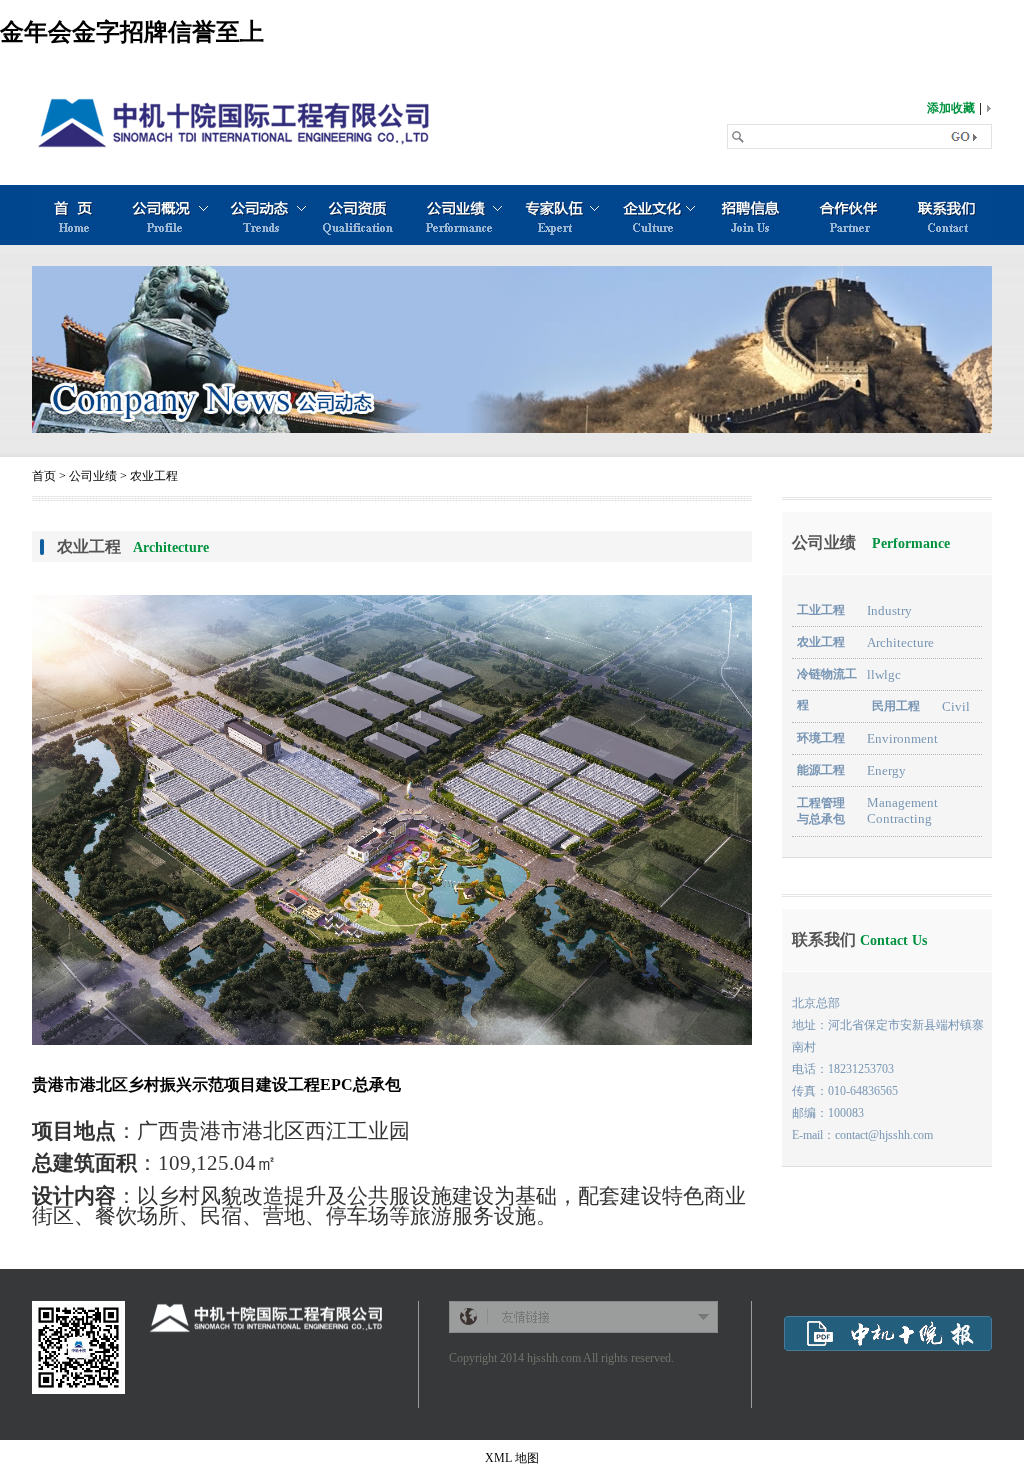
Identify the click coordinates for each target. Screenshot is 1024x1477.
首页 (44, 476)
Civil (956, 706)
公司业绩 (93, 476)
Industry (889, 610)
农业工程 (154, 476)
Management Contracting (902, 810)
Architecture (900, 642)
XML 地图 (512, 1458)
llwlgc (884, 674)
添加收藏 (951, 108)
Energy (886, 770)
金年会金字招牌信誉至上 (132, 32)
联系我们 (859, 939)
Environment (902, 738)
